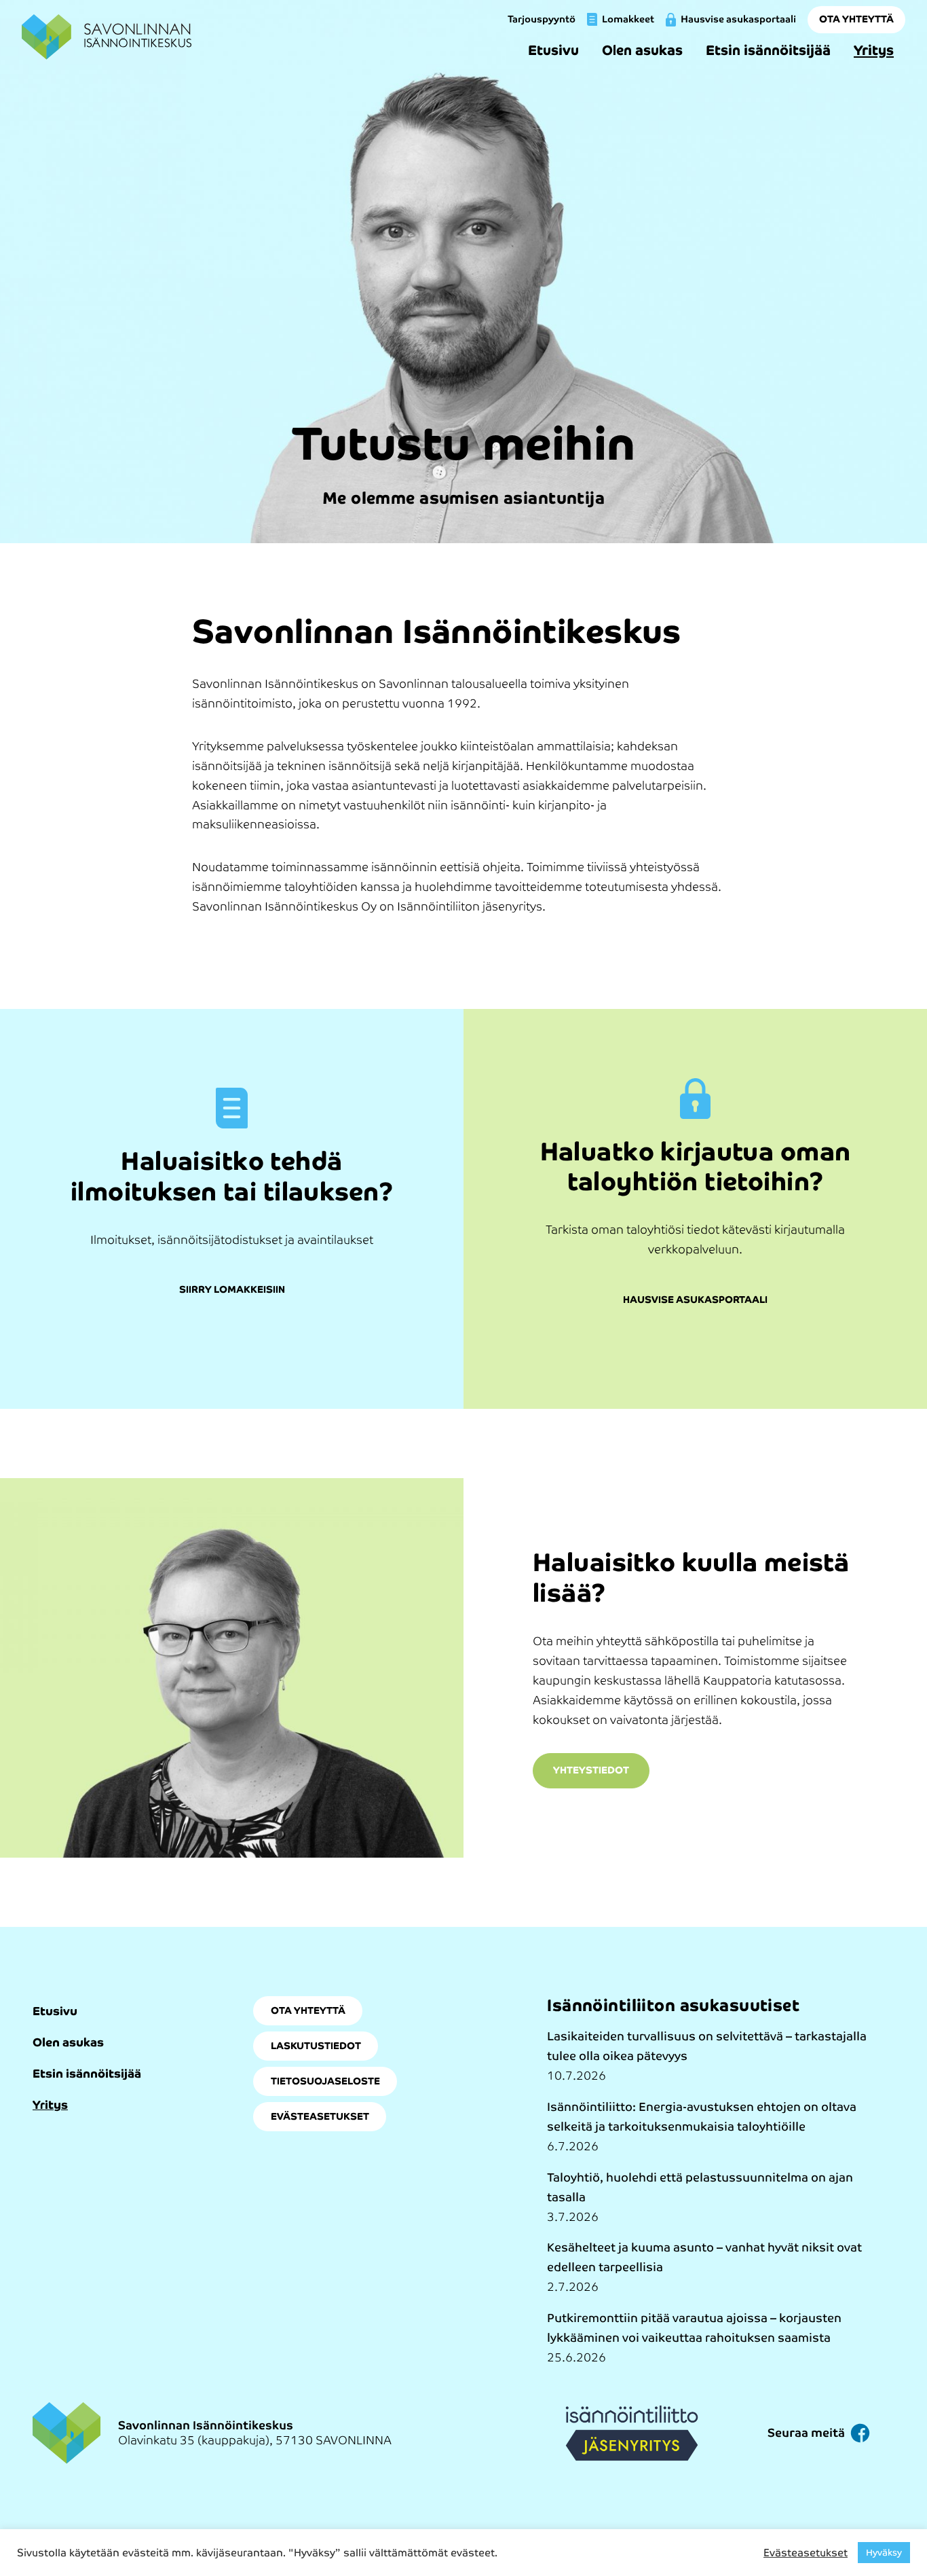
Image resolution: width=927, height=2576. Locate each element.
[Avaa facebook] (860, 2433)
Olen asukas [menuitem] (642, 50)
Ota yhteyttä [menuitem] (856, 19)
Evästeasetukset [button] (806, 2553)
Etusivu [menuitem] (553, 50)
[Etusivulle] (107, 37)
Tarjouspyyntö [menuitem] (542, 19)
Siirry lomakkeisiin (232, 1290)
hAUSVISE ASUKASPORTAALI (695, 1300)
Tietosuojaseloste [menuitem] (325, 2081)
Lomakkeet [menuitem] (628, 19)
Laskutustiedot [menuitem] (316, 2046)
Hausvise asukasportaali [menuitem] (738, 19)
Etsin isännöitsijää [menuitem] (768, 50)
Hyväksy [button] (884, 2553)
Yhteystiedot (591, 1770)
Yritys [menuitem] (874, 50)
